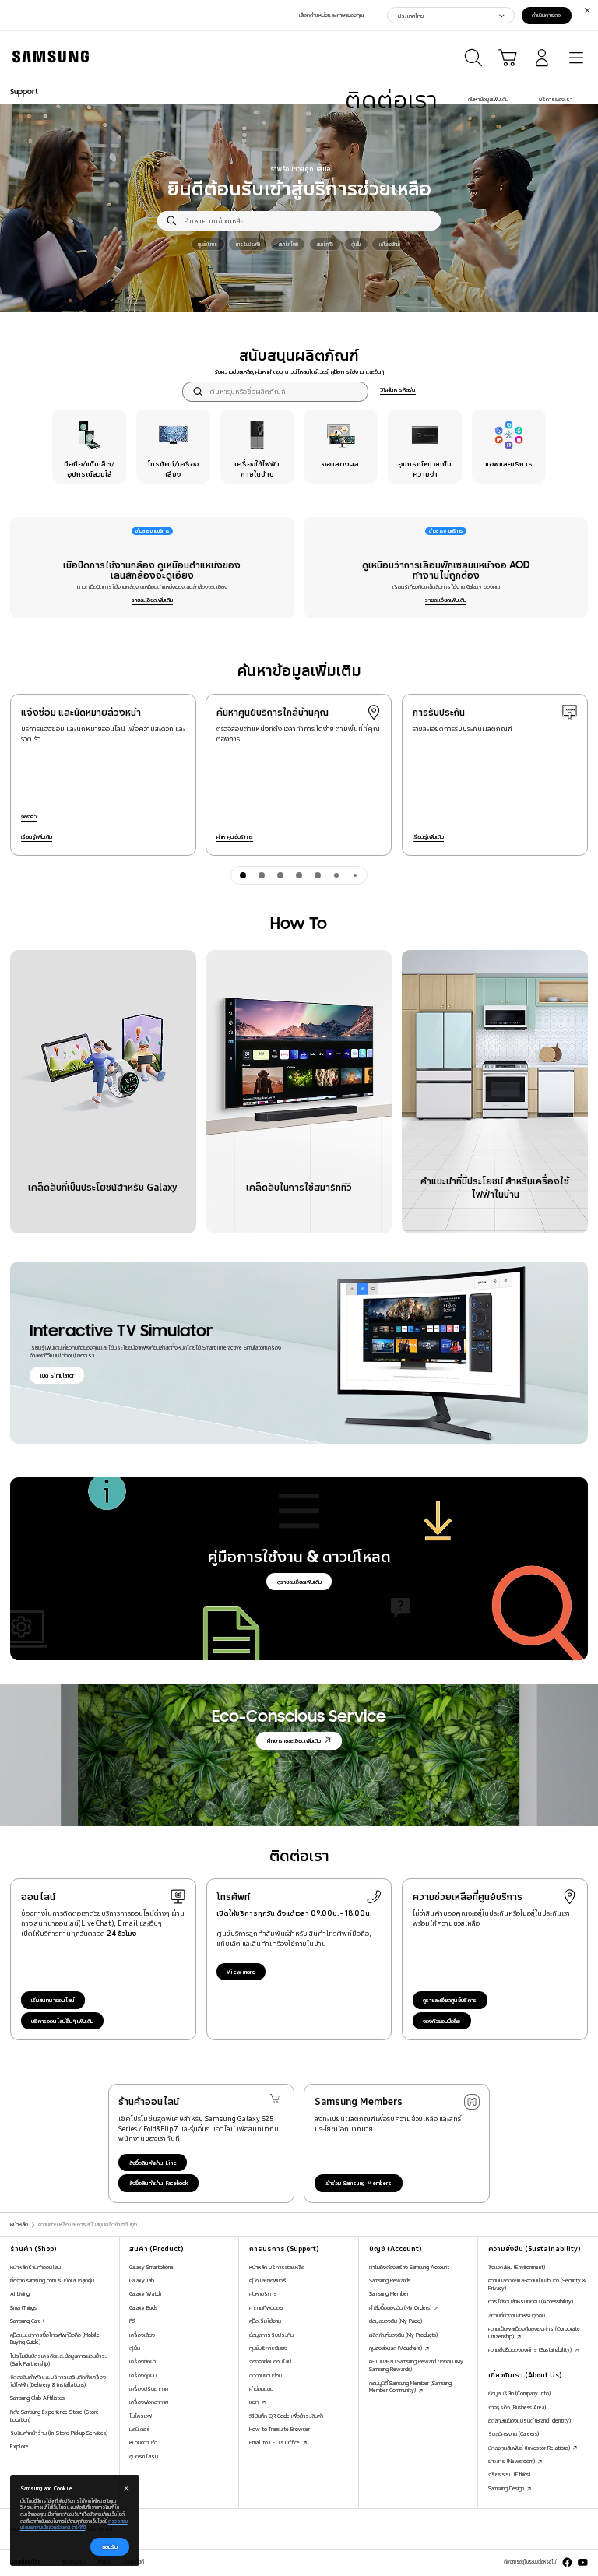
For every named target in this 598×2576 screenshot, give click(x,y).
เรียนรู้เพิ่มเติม (37, 836)
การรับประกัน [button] (248, 244)
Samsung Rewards (390, 2280)
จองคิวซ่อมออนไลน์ (270, 2361)
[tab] (243, 875)
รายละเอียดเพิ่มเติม (152, 600)
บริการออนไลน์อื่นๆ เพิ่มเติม (62, 2021)
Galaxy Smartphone (151, 2267)
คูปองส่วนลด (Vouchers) (396, 2348)
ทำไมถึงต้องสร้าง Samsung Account (409, 2267)
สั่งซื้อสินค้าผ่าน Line (153, 2163)
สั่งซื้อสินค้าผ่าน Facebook (159, 2183)
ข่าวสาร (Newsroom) (512, 2461)
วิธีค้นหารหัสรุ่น (398, 389)
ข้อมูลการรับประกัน (271, 2335)
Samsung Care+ (28, 2321)
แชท (255, 2402)
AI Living (20, 2293)
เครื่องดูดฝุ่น (143, 2375)
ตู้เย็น (135, 2348)
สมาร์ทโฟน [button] (288, 244)
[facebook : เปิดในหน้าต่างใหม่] (567, 2562)
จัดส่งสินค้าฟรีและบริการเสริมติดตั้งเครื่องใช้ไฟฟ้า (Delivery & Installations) (58, 2381)
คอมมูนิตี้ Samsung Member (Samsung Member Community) (410, 2387)
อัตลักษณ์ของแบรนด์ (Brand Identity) (529, 2420)
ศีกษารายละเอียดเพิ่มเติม (294, 1740)
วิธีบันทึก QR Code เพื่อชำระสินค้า (286, 2416)
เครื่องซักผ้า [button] (390, 244)
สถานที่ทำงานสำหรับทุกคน (517, 2315)
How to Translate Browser (280, 2429)
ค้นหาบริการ (263, 2293)
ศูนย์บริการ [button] (208, 244)
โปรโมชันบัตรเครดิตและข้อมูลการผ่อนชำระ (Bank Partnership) (59, 2360)
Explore (19, 2446)
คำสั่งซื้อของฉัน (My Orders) (401, 2307)
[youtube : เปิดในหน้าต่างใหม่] (583, 2562)
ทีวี (132, 2321)
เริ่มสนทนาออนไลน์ (53, 2000)
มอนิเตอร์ (140, 2429)
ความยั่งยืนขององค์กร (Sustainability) (531, 2349)
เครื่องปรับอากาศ (149, 2388)
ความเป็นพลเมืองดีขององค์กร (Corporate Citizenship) (534, 2332)
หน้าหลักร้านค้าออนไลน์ (35, 2267)
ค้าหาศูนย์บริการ (235, 836)
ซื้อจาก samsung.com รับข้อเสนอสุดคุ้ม (52, 2280)
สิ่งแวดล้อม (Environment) (517, 2267)
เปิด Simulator (57, 1375)
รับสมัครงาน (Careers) (514, 2433)
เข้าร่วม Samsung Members (358, 2183)
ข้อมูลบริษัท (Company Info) (519, 2393)
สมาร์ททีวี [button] (325, 244)
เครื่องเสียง (142, 2335)
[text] (89, 447)
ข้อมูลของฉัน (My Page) (396, 2321)
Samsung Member (389, 2293)
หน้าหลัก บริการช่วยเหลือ (277, 2267)
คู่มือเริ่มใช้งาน (265, 2321)
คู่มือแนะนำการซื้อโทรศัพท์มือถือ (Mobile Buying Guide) (55, 2338)
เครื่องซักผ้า (142, 2361)
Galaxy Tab (142, 2280)
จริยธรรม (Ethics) (509, 2474)
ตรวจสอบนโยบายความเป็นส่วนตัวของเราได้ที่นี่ (74, 2525)
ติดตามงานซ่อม (266, 2375)
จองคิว (29, 816)
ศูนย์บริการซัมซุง (268, 2348)
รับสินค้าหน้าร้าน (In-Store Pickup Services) (59, 2433)
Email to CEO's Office (275, 2442)
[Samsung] (47, 56)
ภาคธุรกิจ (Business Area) (517, 2407)
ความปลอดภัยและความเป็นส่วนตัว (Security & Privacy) (537, 2284)
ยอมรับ (110, 2546)
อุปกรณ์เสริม (144, 2456)
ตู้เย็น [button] (356, 244)
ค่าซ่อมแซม (261, 2388)
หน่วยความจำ (143, 2442)
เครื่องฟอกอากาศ (149, 2402)
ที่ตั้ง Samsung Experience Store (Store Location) (55, 2416)
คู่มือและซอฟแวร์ (268, 2280)
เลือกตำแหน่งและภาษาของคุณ (331, 15)
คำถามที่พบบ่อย (266, 2307)
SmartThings (23, 2307)
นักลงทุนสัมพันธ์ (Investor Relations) (530, 2448)
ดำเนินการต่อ (546, 15)
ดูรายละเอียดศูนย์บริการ (450, 2000)
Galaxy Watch (145, 2293)
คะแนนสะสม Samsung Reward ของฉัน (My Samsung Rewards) (416, 2365)
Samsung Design (507, 2488)
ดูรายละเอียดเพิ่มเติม (299, 1582)
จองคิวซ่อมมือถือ (441, 2021)
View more (241, 1972)
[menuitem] (391, 100)
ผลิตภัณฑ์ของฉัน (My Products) (403, 2335)
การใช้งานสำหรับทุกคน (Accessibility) (531, 2301)
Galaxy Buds (143, 2307)
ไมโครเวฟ (141, 2416)
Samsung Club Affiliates (37, 2398)
